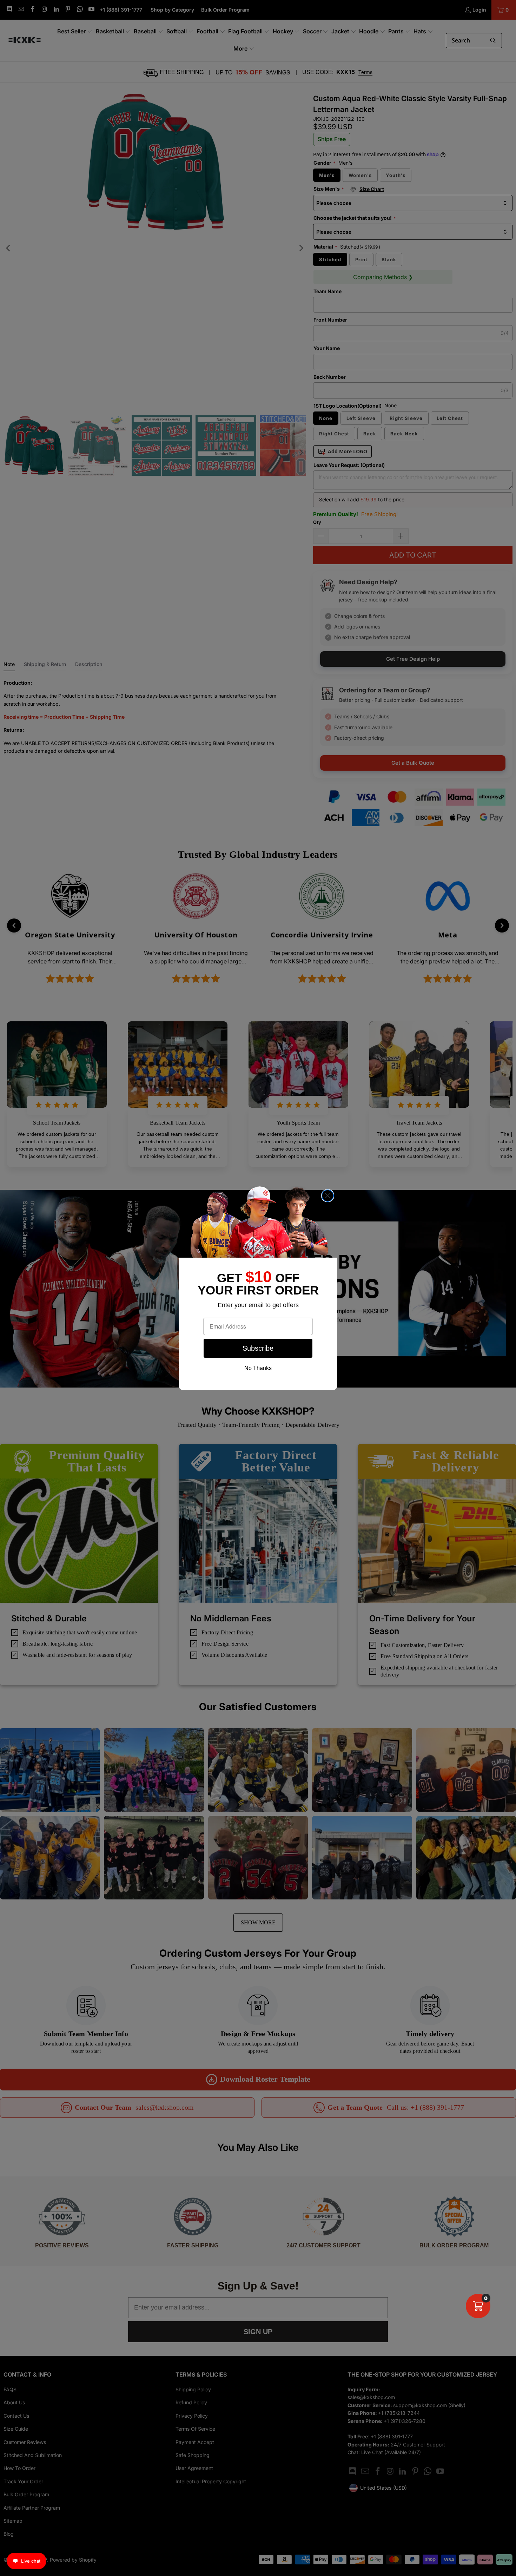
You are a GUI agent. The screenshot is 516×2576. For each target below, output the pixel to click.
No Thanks (258, 1368)
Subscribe (258, 1348)
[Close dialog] (328, 1196)
